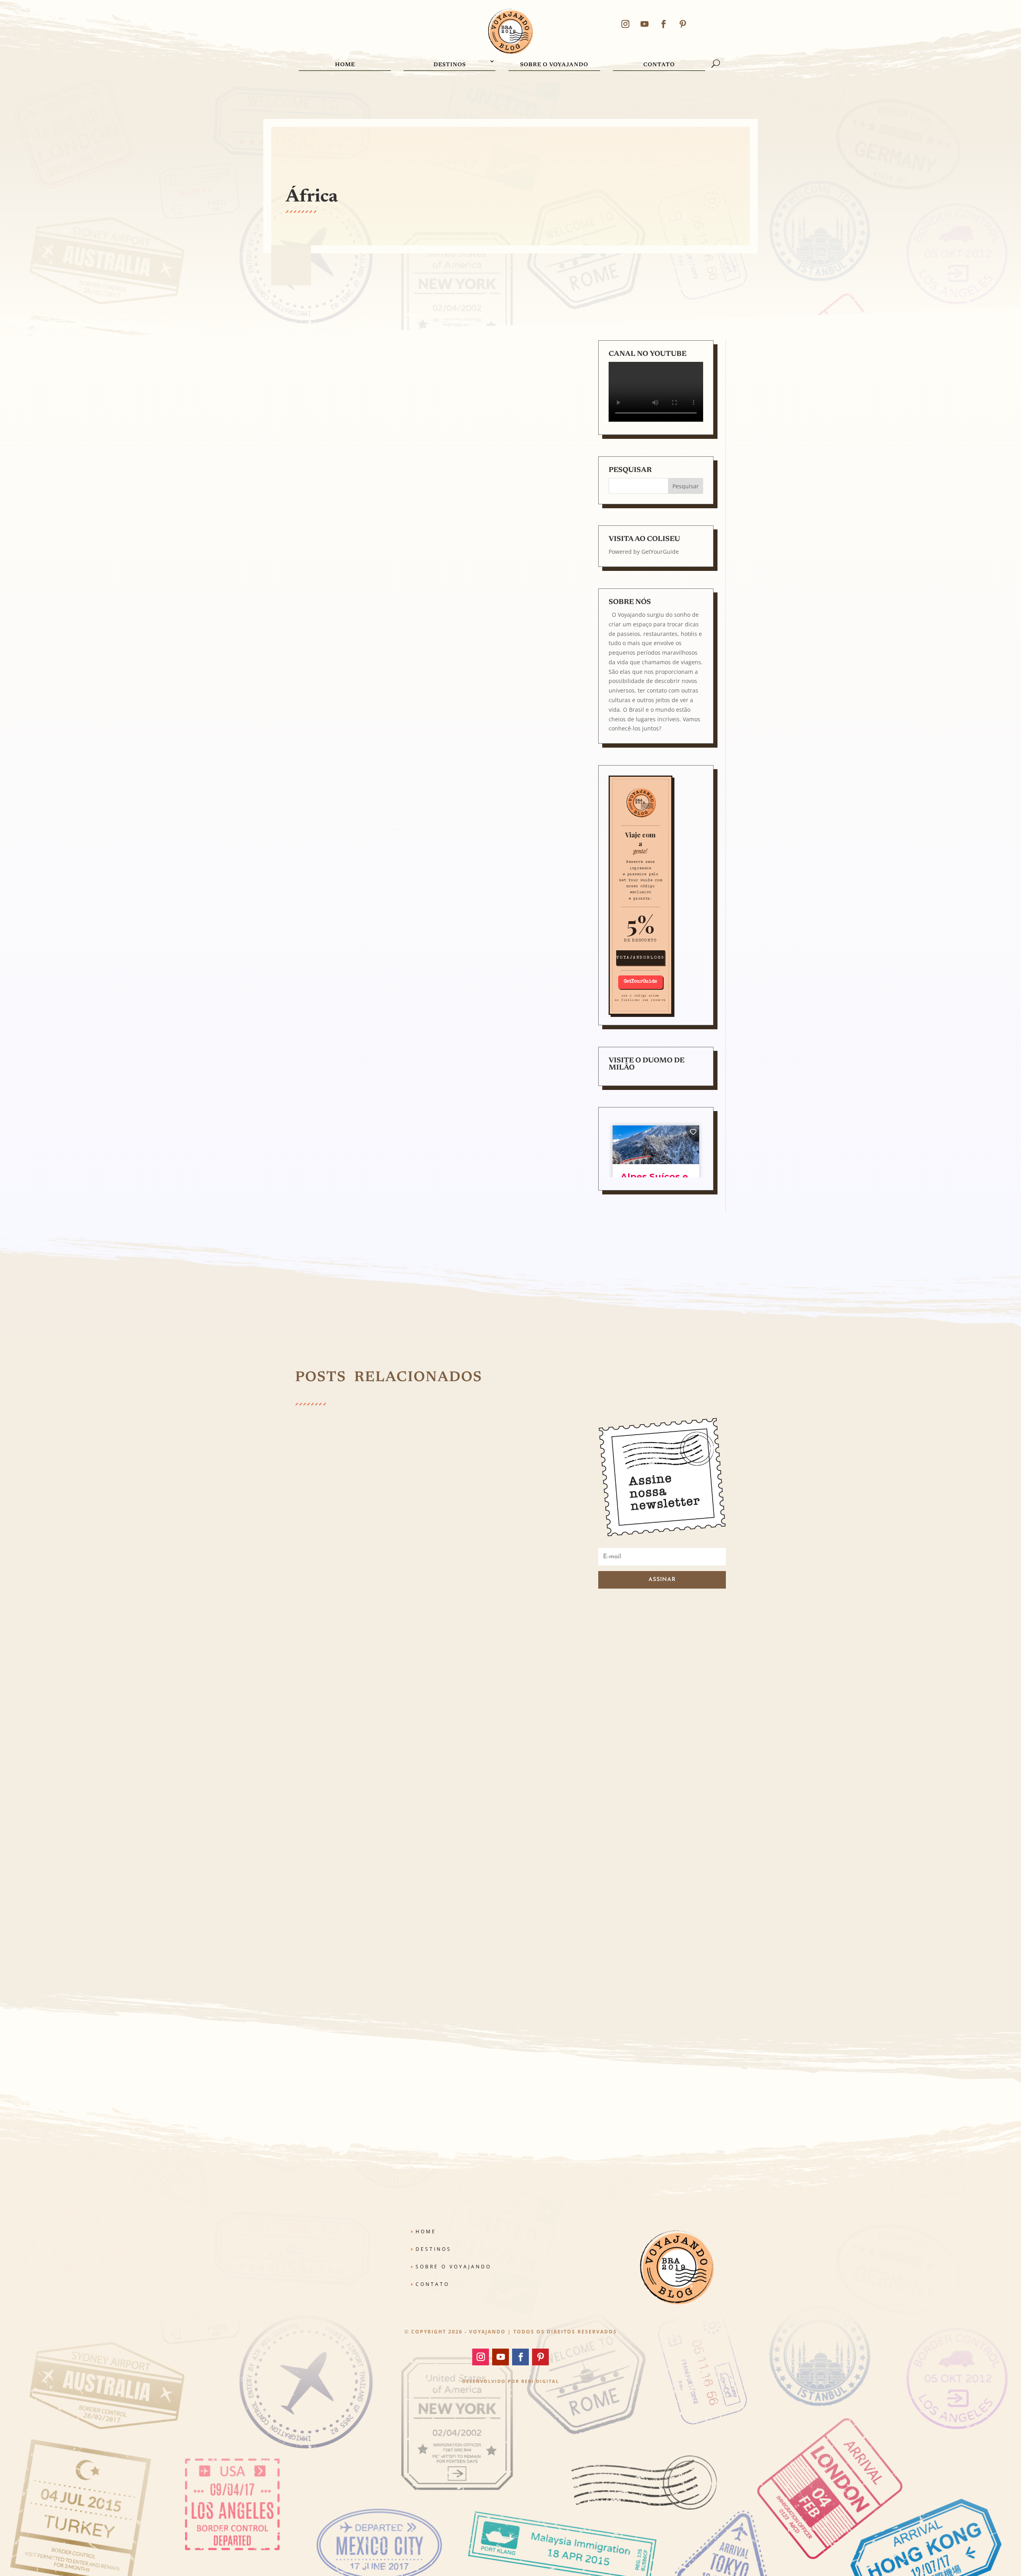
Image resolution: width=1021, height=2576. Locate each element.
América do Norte (392, 1630)
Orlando (470, 1637)
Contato (659, 65)
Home (345, 65)
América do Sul (431, 1630)
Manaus (389, 1637)
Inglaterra (334, 1637)
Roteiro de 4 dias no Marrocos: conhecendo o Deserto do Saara (411, 747)
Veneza (490, 1637)
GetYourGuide (660, 552)
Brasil (455, 1630)
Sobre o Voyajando (554, 65)
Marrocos (411, 1637)
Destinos (450, 65)
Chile (469, 1630)
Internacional (320, 1630)
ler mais (316, 1666)
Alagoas (361, 1630)
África (343, 1630)
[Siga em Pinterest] (683, 24)
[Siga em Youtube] (645, 24)
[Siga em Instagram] (625, 24)
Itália (372, 1637)
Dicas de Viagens (517, 1630)
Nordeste (434, 1637)
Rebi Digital (540, 2381)
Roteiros (446, 1911)
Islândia (356, 1637)
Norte (452, 1637)
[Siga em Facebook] (664, 24)
